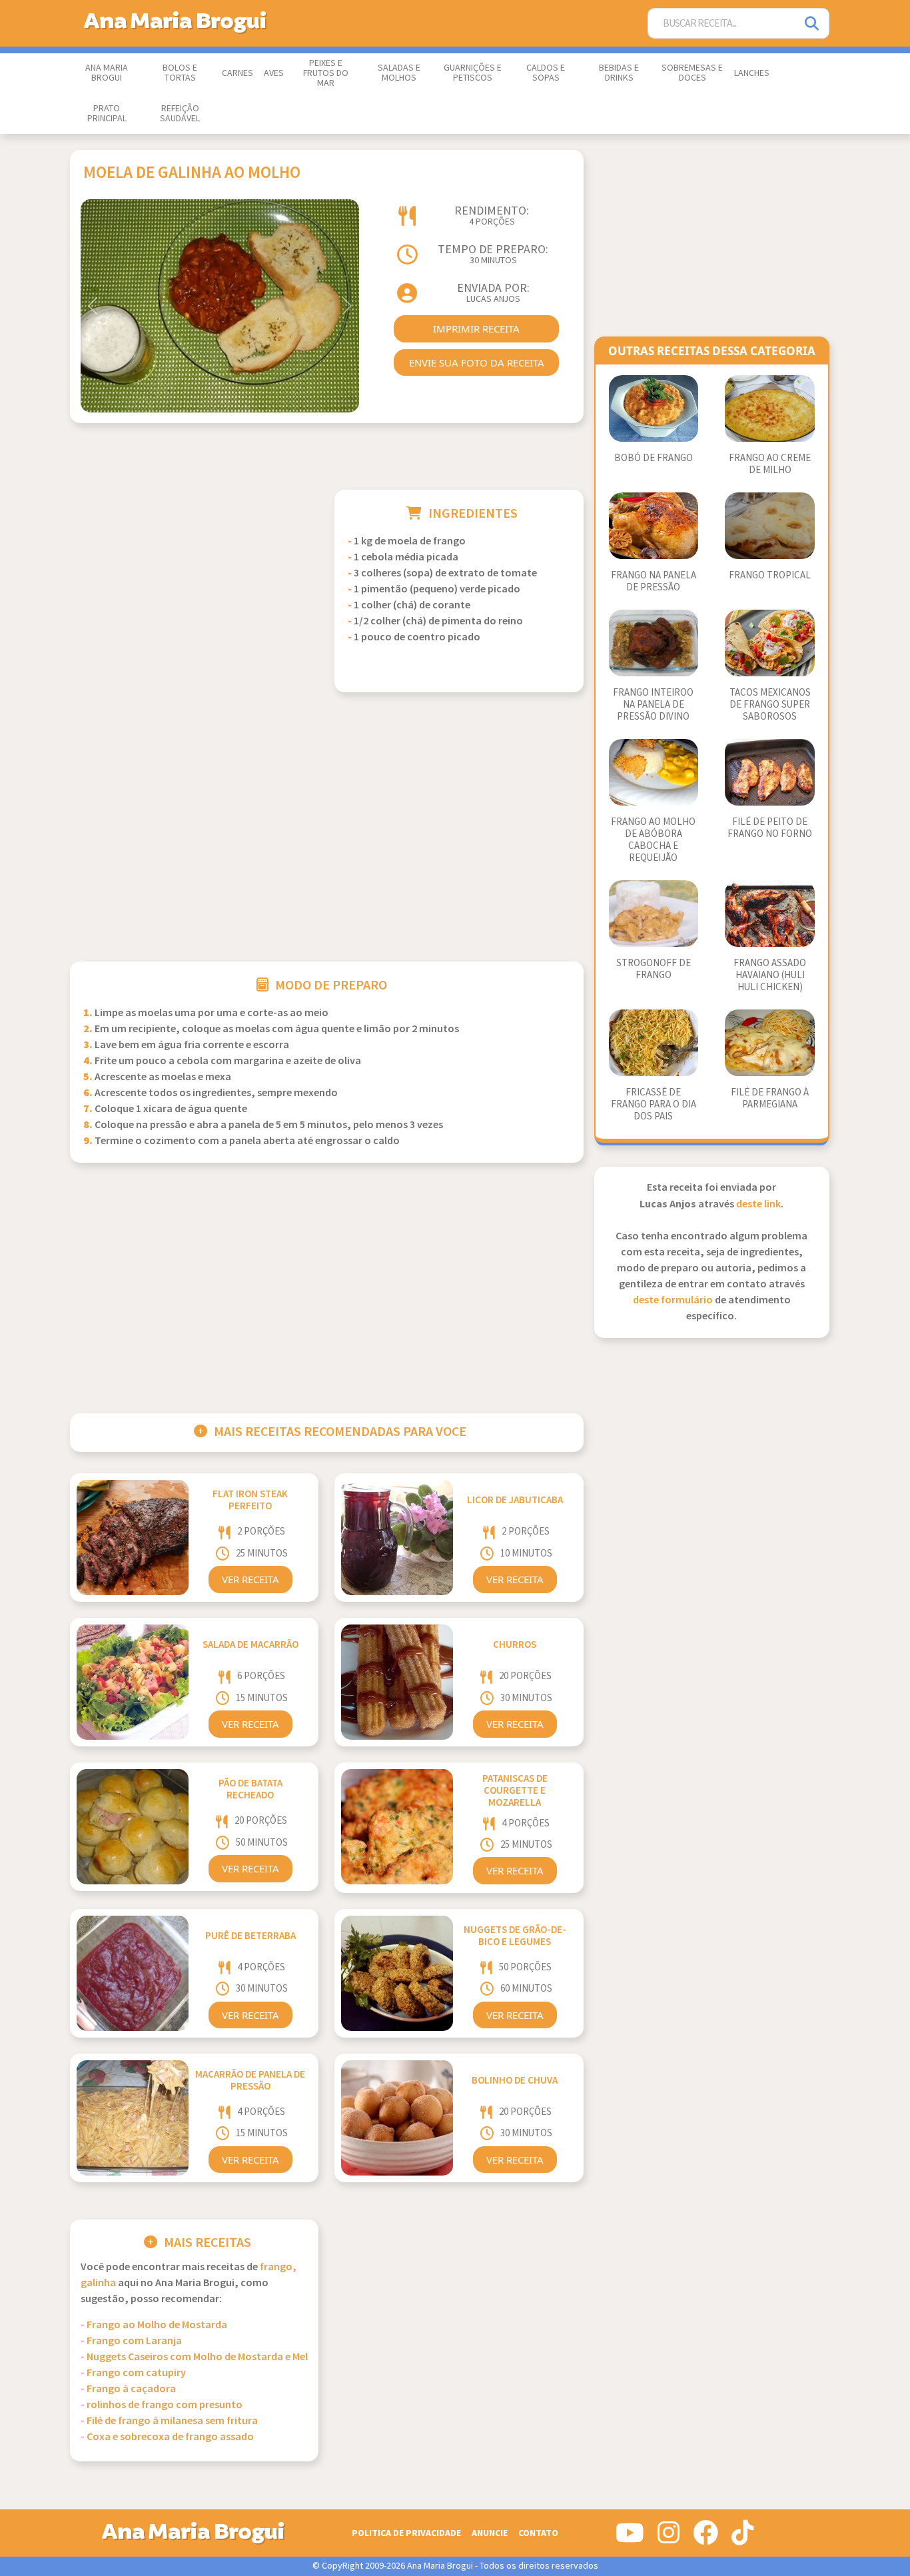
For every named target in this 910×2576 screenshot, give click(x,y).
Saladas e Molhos (399, 73)
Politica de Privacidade (406, 2533)
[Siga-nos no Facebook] (705, 2538)
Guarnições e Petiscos (473, 73)
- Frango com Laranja (131, 2341)
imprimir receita (476, 328)
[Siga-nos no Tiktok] (742, 2538)
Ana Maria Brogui (107, 73)
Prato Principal (107, 114)
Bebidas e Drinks (619, 73)
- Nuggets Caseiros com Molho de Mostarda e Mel (194, 2357)
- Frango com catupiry (133, 2373)
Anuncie (490, 2533)
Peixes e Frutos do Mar (326, 73)
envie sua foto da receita (477, 362)
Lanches (752, 73)
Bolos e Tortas (180, 73)
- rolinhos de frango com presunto (162, 2405)
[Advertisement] (194, 583)
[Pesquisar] (813, 24)
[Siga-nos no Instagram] (669, 2538)
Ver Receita (250, 1579)
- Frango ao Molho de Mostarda (154, 2325)
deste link (758, 1204)
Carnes (237, 73)
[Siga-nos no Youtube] (630, 2538)
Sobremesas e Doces (692, 73)
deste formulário (673, 1300)
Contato (538, 2533)
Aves (274, 73)
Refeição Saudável (180, 114)
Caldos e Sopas (546, 73)
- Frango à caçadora (128, 2389)
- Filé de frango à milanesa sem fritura (169, 2421)
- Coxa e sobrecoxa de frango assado (167, 2437)
